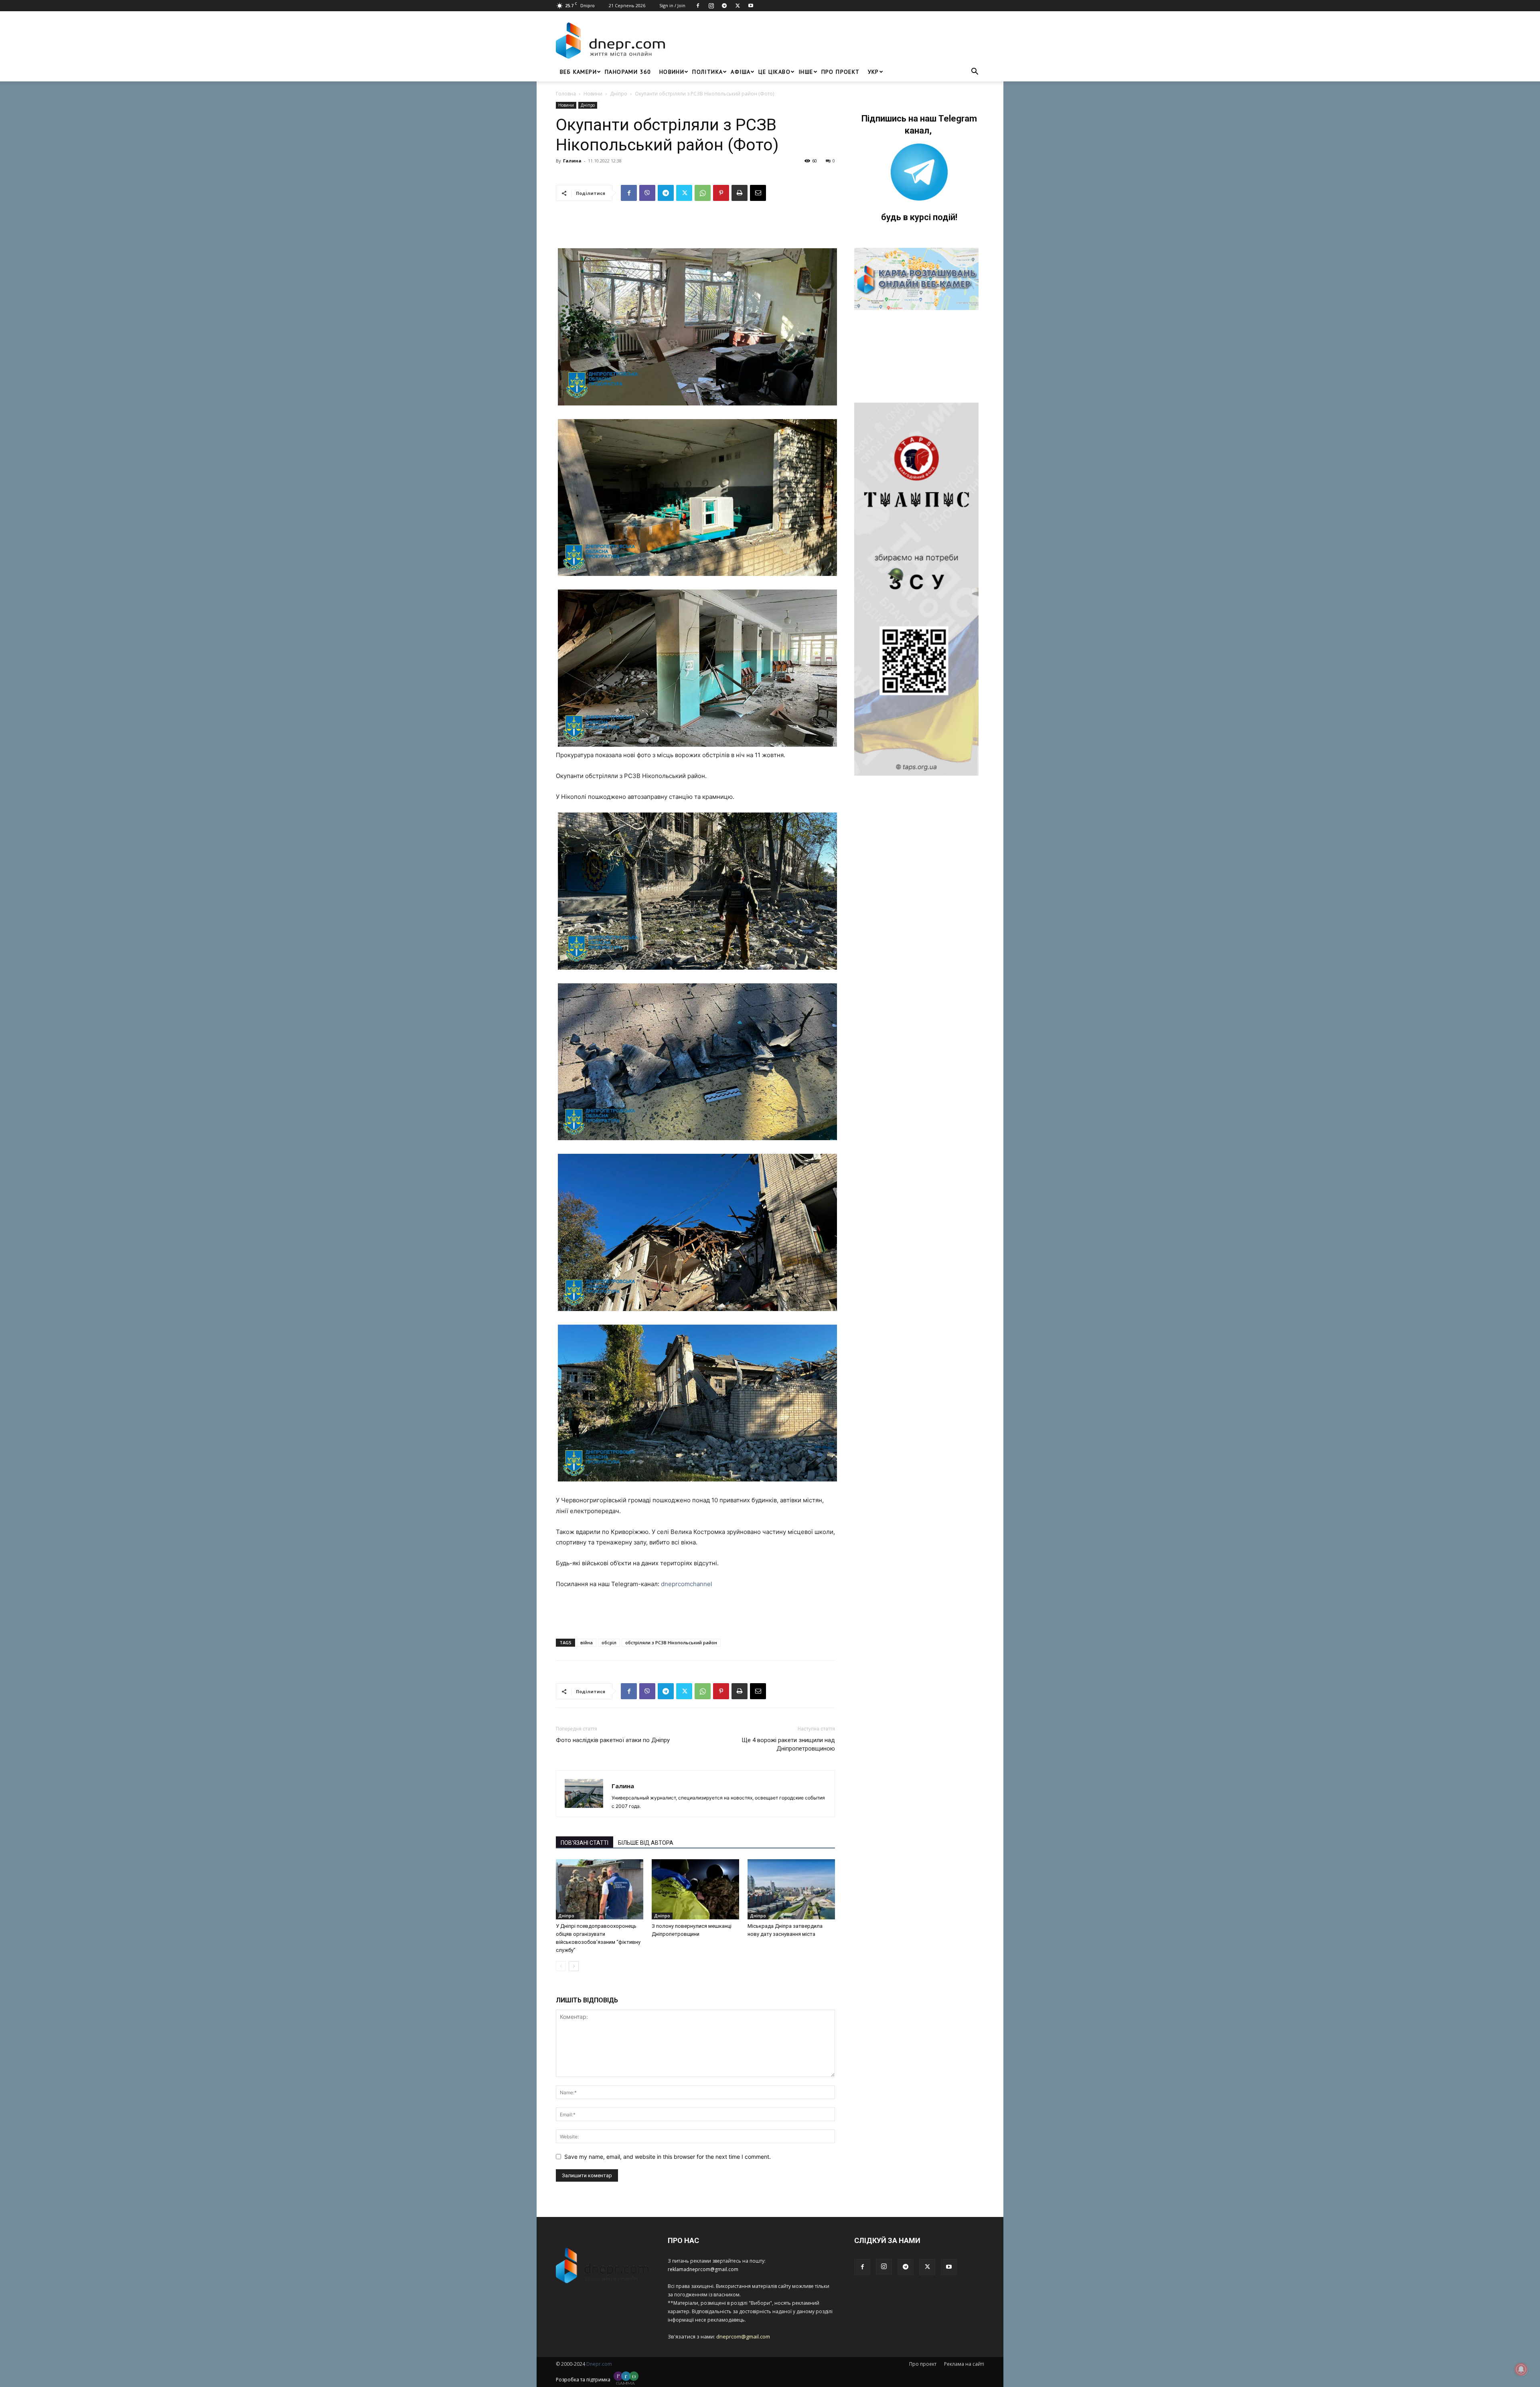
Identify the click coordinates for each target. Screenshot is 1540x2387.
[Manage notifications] (1521, 2369)
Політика (707, 72)
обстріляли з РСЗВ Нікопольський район (671, 1642)
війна (587, 1642)
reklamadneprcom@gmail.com (703, 2269)
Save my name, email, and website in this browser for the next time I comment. (668, 2157)
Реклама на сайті (964, 2364)
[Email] (758, 193)
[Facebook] (698, 6)
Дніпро (619, 94)
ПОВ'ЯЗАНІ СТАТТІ (585, 1843)
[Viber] (647, 193)
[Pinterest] (721, 193)
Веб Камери (578, 72)
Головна (566, 94)
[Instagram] (711, 6)
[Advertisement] (827, 41)
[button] (975, 72)
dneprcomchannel (687, 1584)
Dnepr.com (599, 2364)
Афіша (741, 72)
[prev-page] (561, 1966)
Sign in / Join (672, 5)
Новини (672, 72)
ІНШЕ (806, 72)
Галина (572, 161)
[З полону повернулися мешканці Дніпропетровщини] (695, 1889)
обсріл (609, 1642)
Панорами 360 (628, 72)
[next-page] (574, 1966)
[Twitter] (738, 6)
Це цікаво (774, 72)
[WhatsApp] (703, 193)
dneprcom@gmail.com (743, 2336)
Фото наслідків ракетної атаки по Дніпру (613, 1740)
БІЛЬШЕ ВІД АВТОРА (646, 1843)
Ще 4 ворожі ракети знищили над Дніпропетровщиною (788, 1744)
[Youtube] (751, 6)
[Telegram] (724, 6)
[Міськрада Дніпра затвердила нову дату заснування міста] (791, 1889)
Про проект (841, 72)
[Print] (740, 193)
